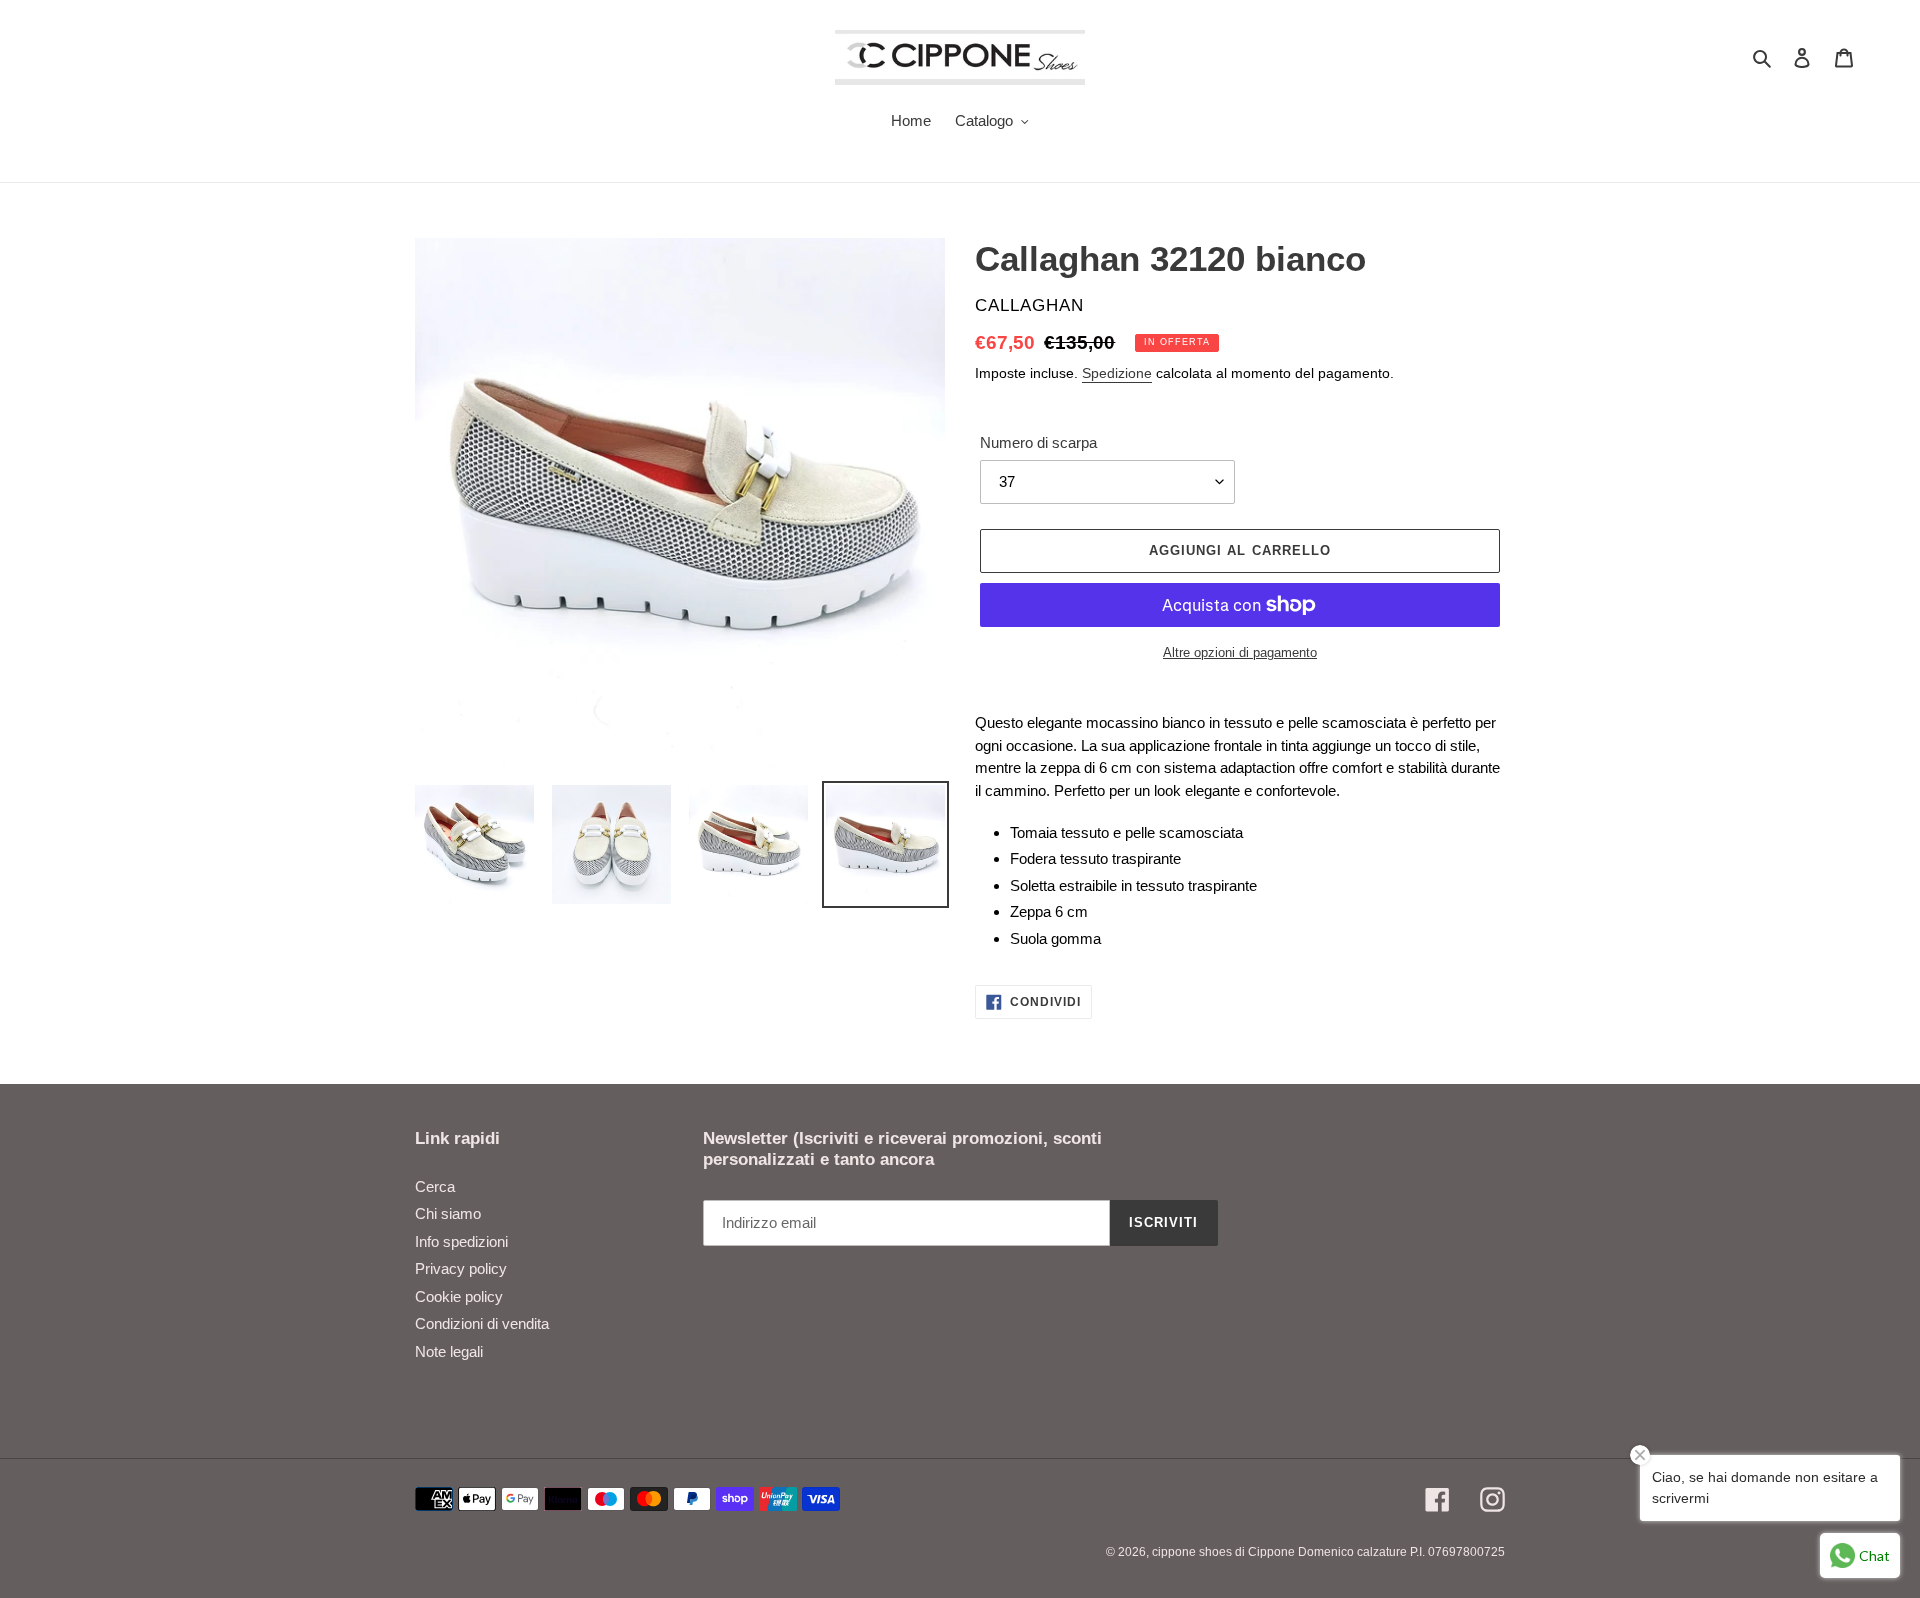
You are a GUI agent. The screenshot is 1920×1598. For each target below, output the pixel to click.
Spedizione (1117, 373)
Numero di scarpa (1038, 442)
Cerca (435, 1186)
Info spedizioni (461, 1241)
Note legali (449, 1351)
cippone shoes (1192, 1552)
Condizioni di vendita (482, 1323)
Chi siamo (448, 1213)
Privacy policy (461, 1268)
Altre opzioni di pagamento (1240, 652)
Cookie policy (459, 1296)
